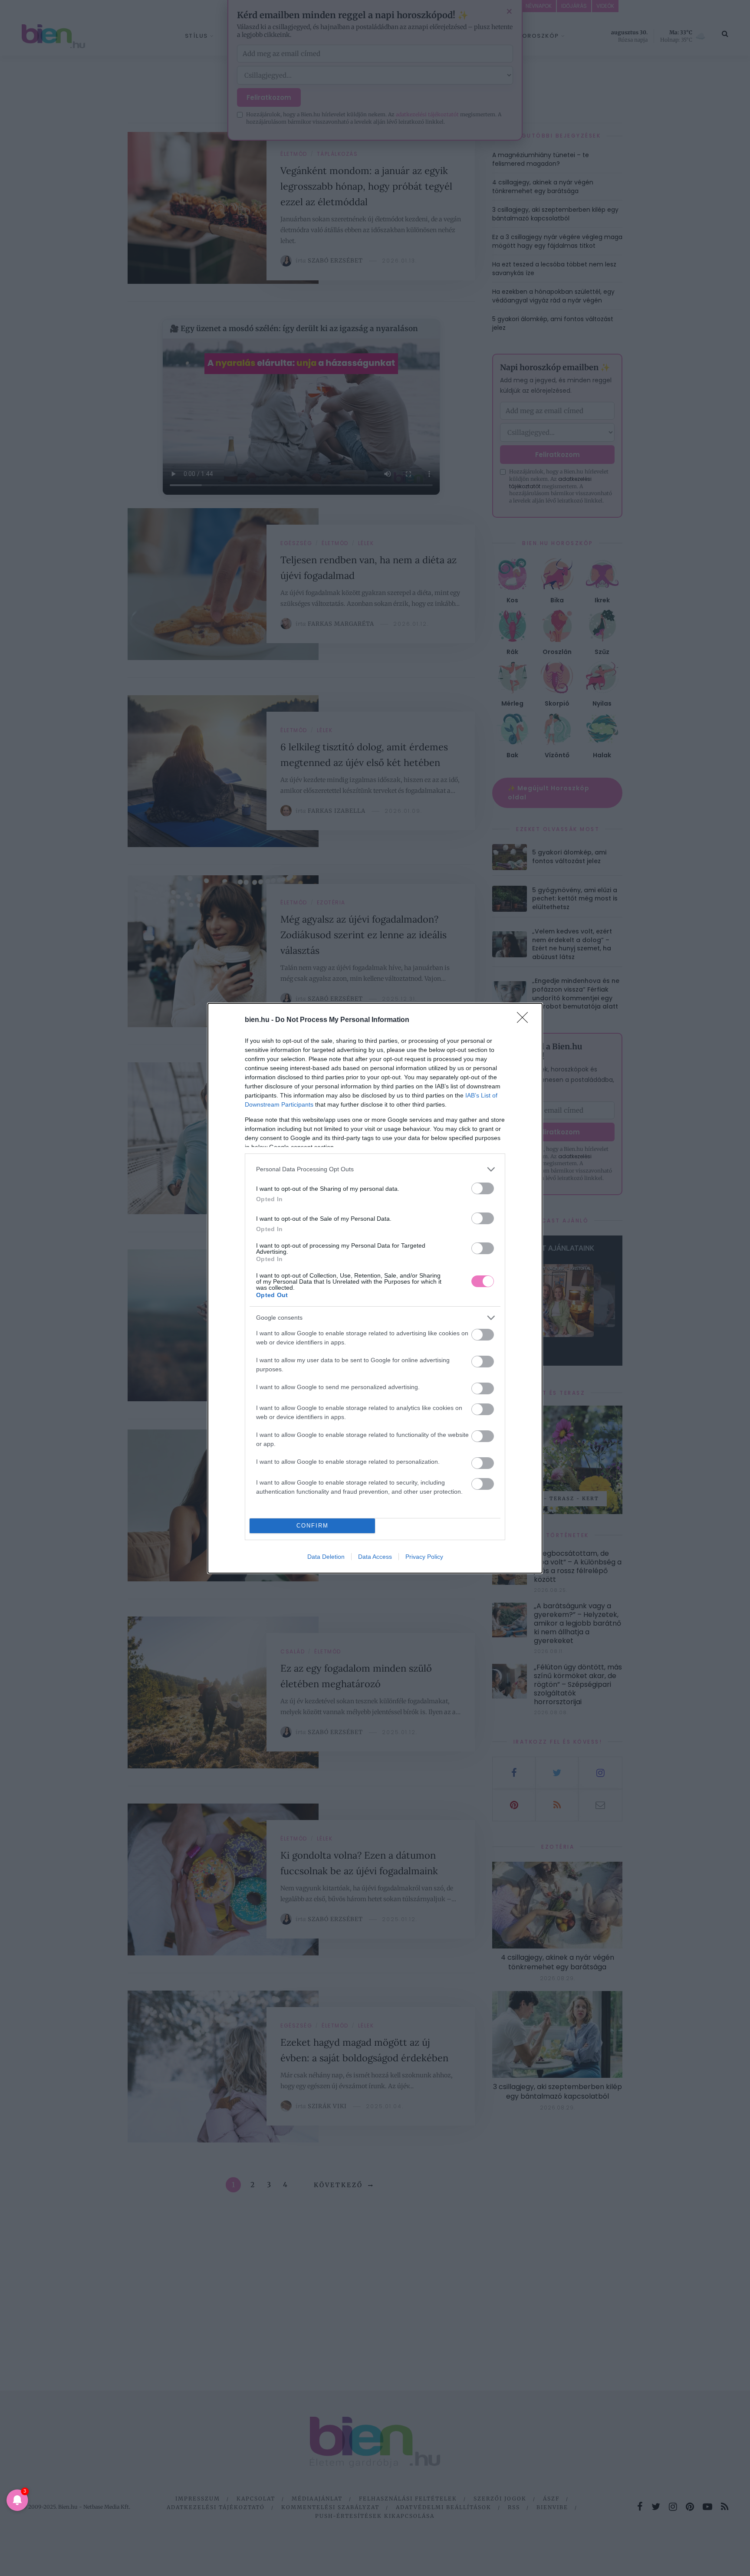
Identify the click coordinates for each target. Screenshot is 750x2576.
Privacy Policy (424, 1557)
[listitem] (375, 1169)
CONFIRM (312, 1526)
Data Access (375, 1557)
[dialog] (375, 1288)
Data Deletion (326, 1557)
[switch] (483, 1188)
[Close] (525, 1020)
